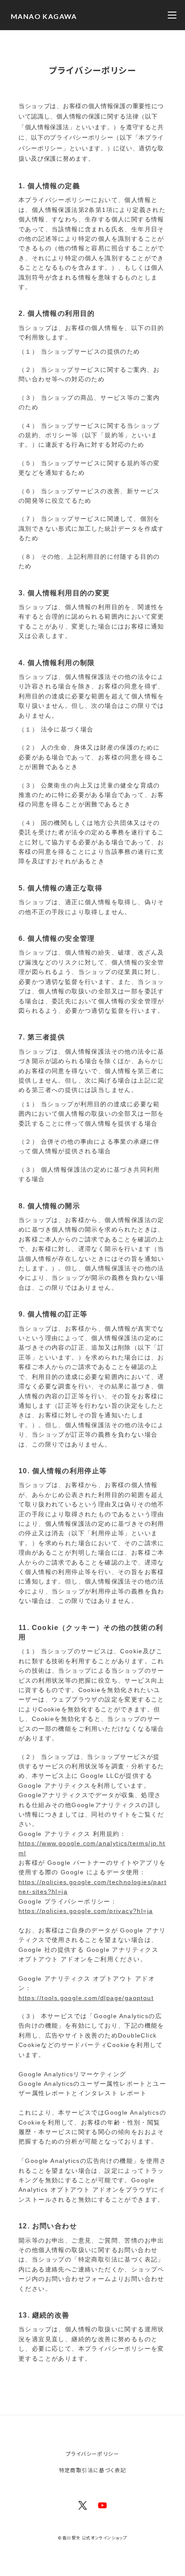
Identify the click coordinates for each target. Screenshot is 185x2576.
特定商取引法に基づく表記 (93, 2470)
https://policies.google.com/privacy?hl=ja (86, 1911)
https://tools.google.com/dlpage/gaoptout (86, 1998)
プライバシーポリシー (92, 2453)
